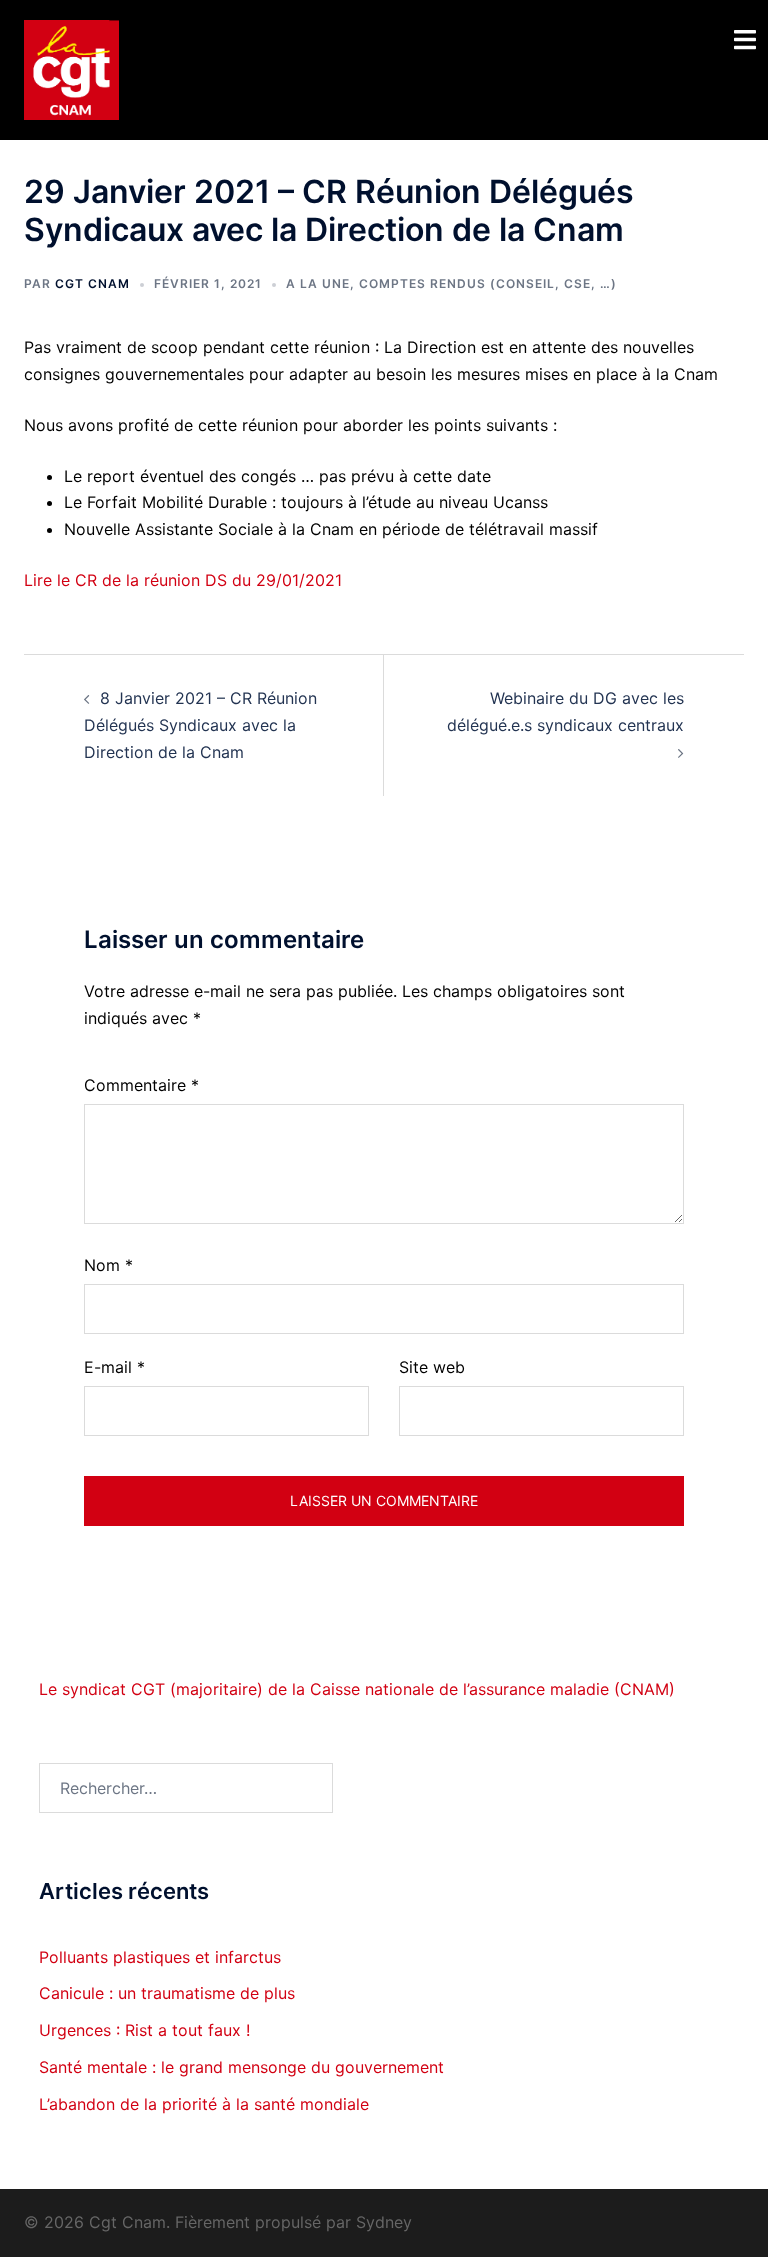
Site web (432, 1367)
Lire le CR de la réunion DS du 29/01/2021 (183, 580)
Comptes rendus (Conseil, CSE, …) (488, 283)
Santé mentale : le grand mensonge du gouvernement (241, 2067)
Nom (108, 1265)
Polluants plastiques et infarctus (160, 1957)
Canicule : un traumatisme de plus (167, 1993)
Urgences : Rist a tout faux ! (144, 2030)
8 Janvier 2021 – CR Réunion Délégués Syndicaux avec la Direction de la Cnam (200, 725)
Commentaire (141, 1085)
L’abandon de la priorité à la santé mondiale (204, 2104)
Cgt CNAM (92, 283)
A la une (318, 283)
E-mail (114, 1367)
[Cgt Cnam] (71, 68)
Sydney (384, 2222)
